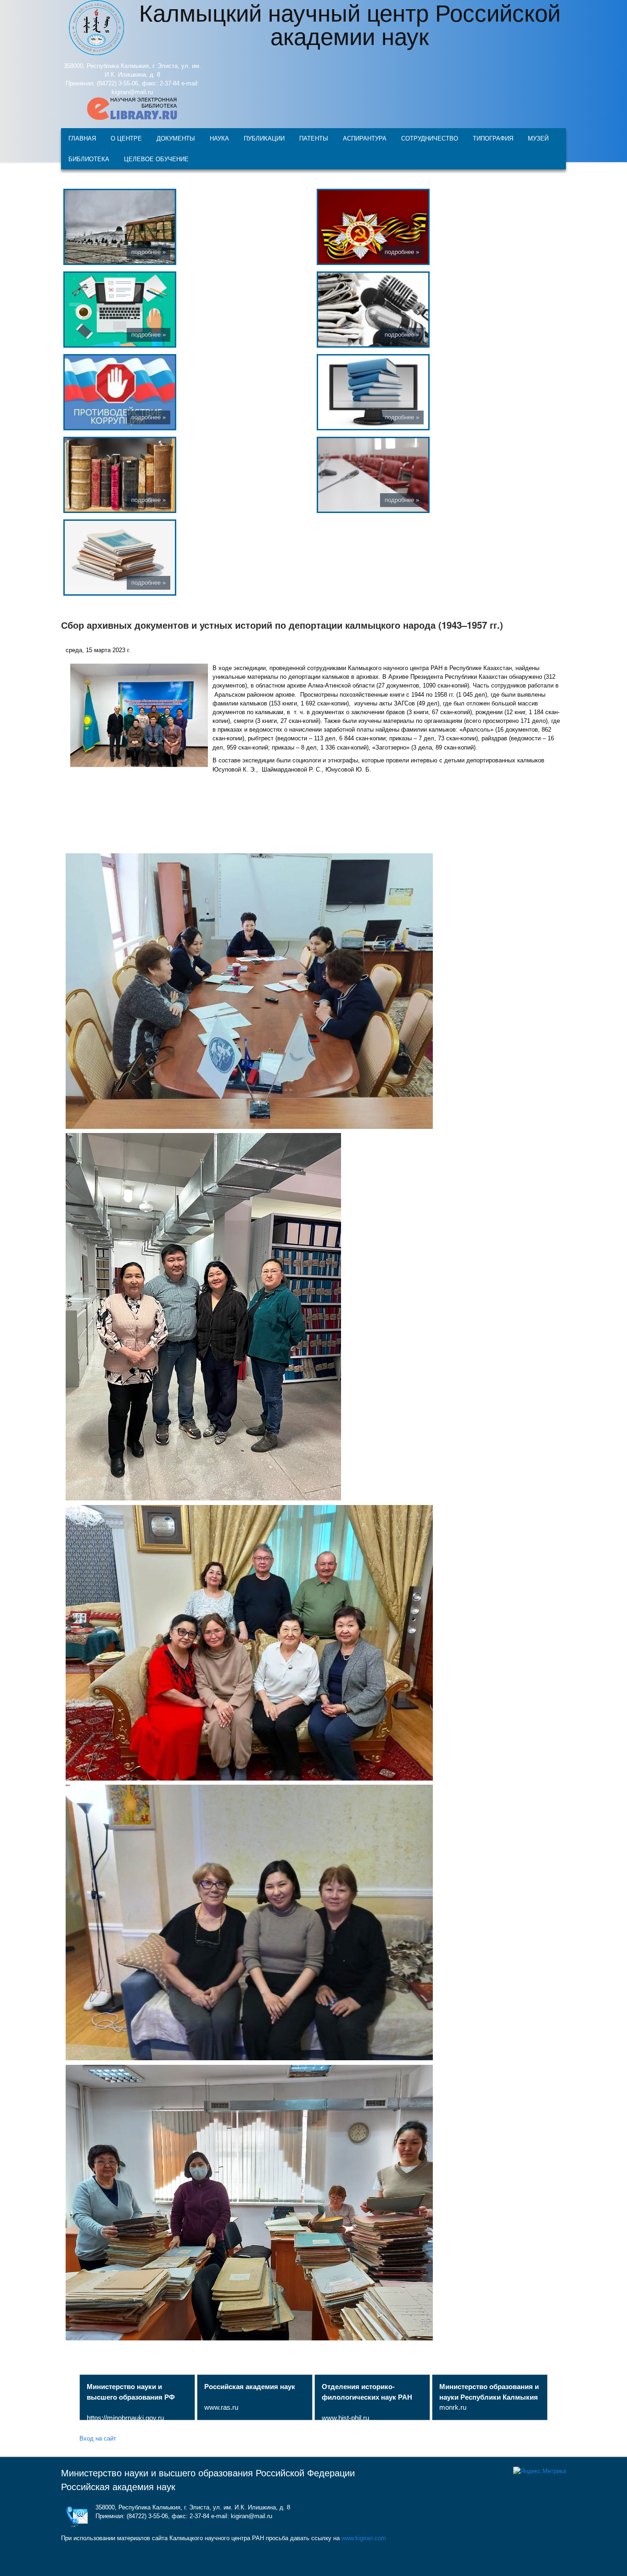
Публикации (264, 138)
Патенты (314, 138)
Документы (176, 138)
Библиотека (89, 159)
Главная (82, 138)
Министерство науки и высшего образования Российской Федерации (208, 2473)
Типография (493, 138)
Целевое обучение (156, 159)
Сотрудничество (430, 138)
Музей (538, 138)
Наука (219, 138)
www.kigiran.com (364, 2538)
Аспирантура (365, 138)
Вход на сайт (98, 2438)
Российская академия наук (118, 2487)
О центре (126, 138)
